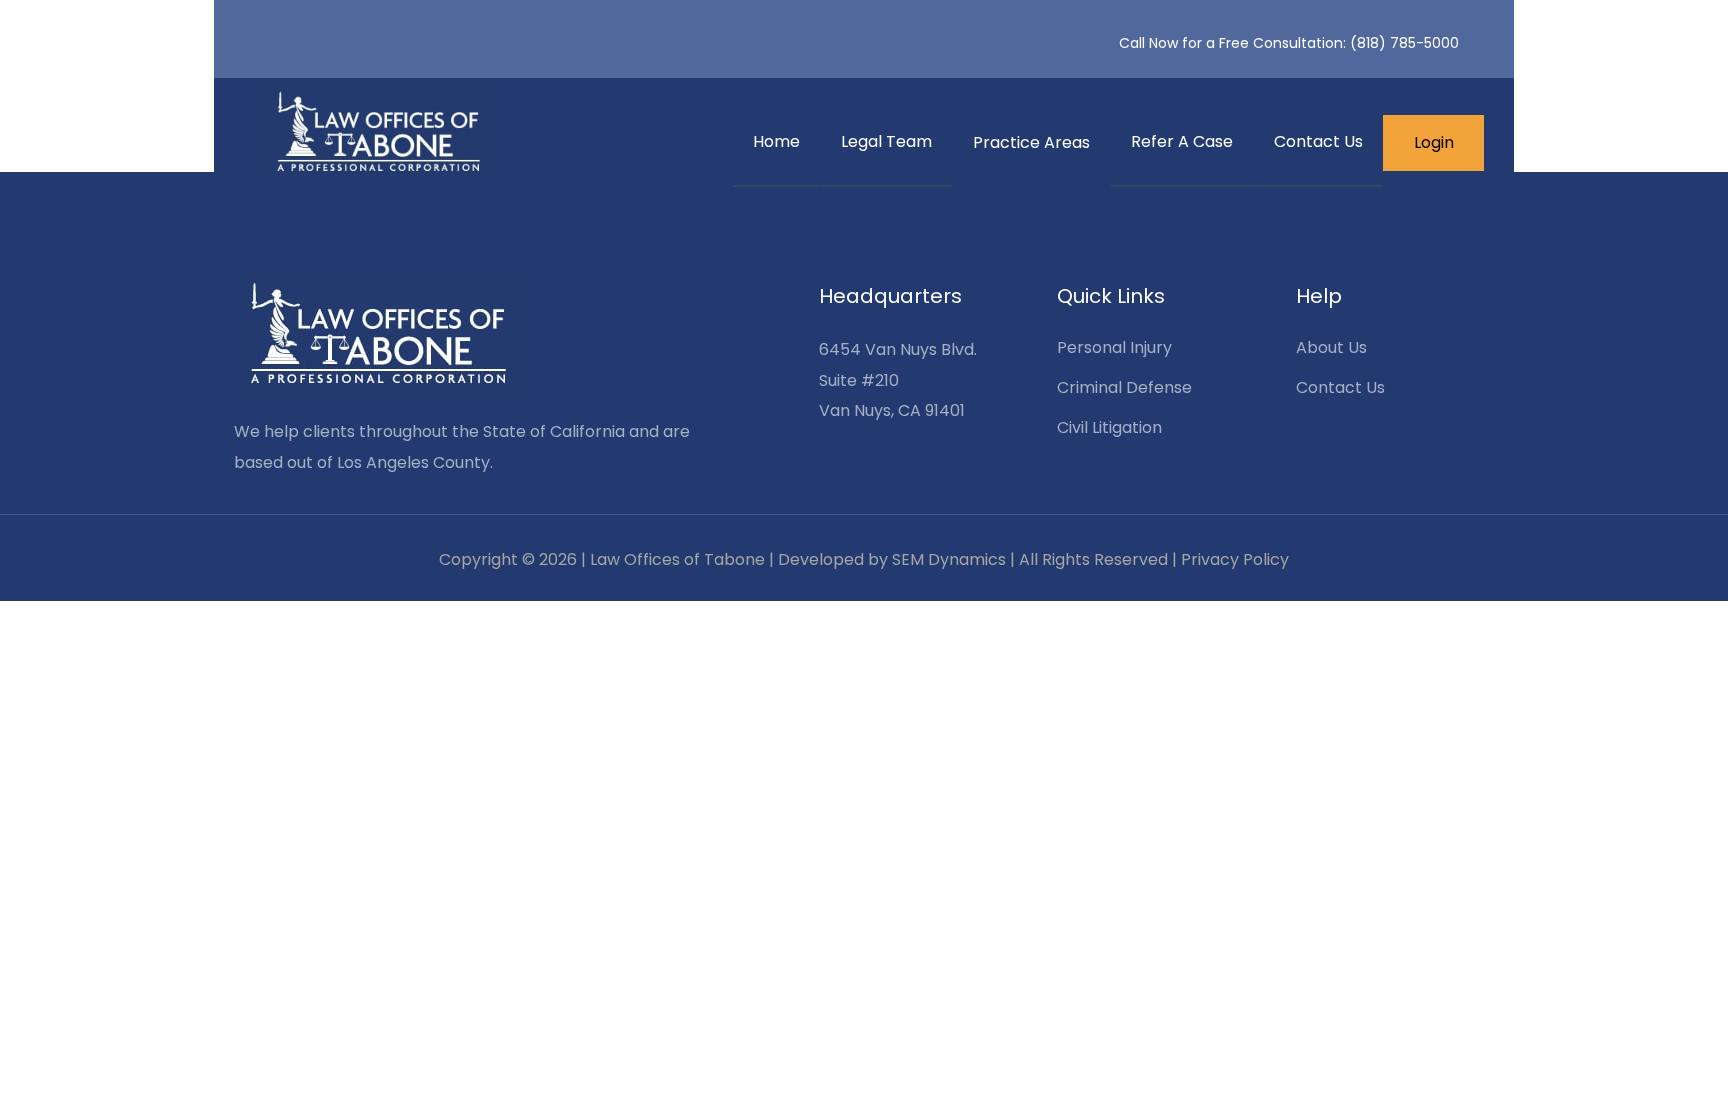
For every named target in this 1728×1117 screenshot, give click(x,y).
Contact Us (1318, 141)
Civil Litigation (1109, 427)
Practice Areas (1031, 142)
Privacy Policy (1235, 559)
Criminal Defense (1124, 387)
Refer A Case (1182, 141)
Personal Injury (1114, 347)
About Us (1331, 347)
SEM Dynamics (949, 559)
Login (1434, 142)
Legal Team (886, 141)
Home (776, 141)
